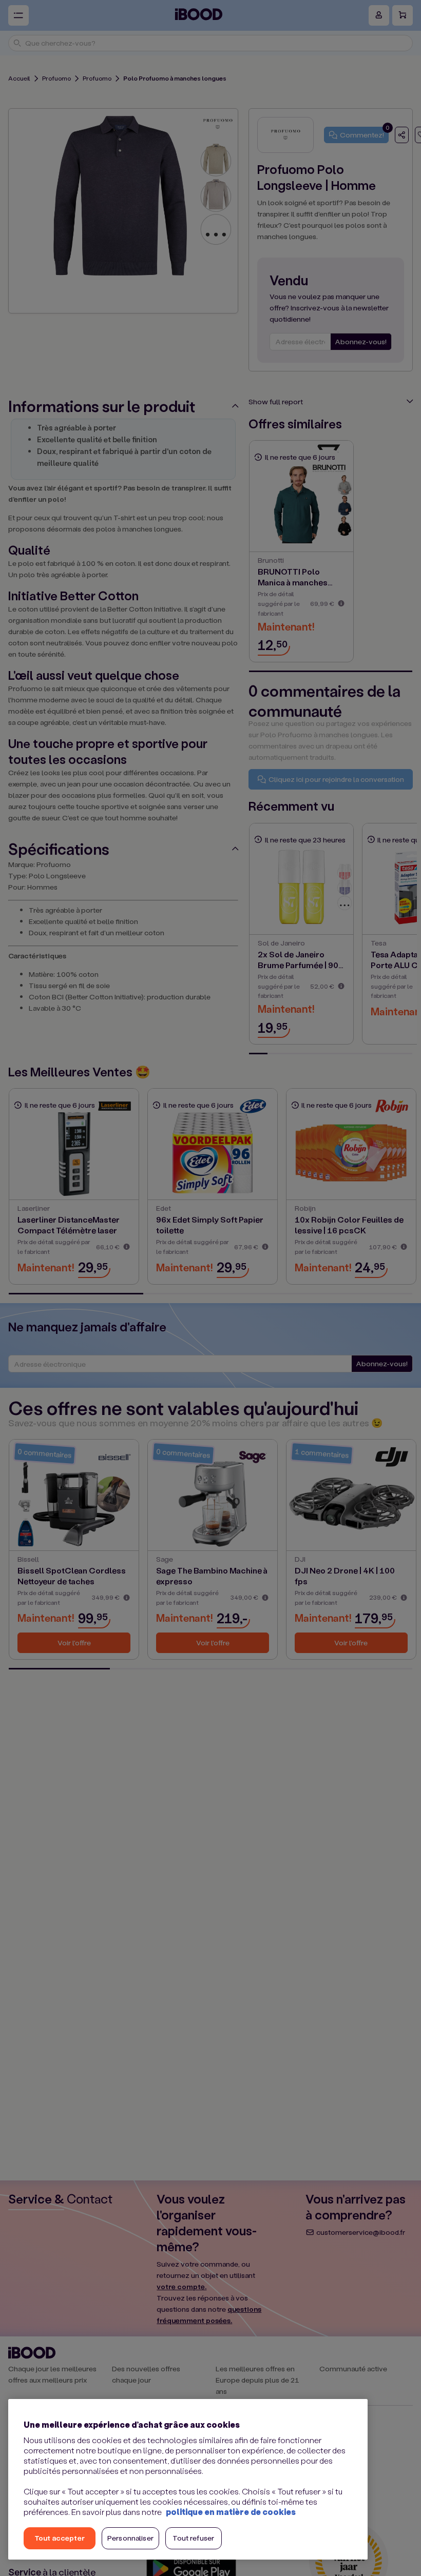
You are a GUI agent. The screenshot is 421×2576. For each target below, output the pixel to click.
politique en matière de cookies (231, 2512)
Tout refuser (193, 2538)
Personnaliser (130, 2538)
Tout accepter (60, 2538)
